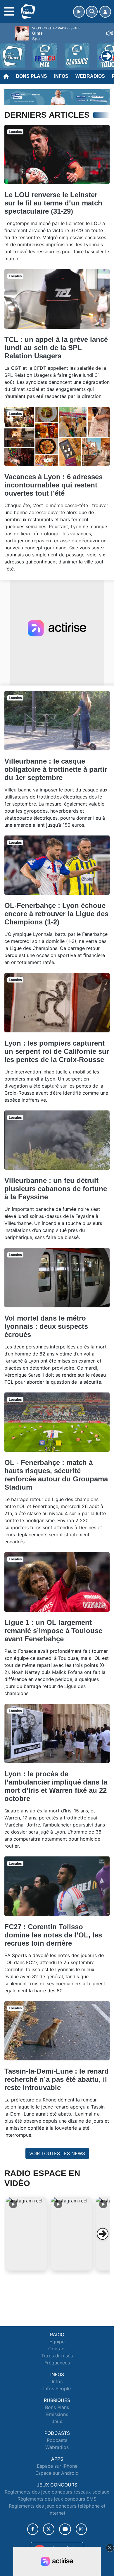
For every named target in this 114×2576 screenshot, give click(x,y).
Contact (57, 2349)
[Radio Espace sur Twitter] (49, 2529)
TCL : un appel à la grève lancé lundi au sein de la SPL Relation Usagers (56, 348)
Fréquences (57, 2363)
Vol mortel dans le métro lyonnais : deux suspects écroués (46, 1326)
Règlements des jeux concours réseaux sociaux (57, 2492)
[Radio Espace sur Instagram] (81, 2529)
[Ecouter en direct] (79, 12)
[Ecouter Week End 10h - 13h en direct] (57, 97)
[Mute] (110, 33)
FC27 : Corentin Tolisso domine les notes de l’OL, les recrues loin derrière (53, 1935)
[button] (27, 2234)
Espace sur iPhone (57, 2466)
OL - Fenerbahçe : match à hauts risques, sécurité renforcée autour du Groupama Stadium (56, 1475)
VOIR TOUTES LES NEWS (57, 2153)
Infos (61, 76)
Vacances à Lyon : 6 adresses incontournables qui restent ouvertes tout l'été (53, 485)
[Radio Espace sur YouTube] (65, 2529)
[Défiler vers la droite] (103, 2234)
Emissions (57, 2414)
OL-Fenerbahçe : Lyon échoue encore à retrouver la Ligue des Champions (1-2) (56, 914)
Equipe (57, 2342)
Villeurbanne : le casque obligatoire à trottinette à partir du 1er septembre (56, 769)
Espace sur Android (57, 2473)
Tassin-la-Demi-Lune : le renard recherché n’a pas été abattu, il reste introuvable (57, 2079)
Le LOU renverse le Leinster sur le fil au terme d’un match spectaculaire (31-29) (53, 203)
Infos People (57, 2388)
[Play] (8, 52)
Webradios (90, 76)
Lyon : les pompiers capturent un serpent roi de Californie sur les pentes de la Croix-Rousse (57, 1051)
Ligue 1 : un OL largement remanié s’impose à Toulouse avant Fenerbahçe (53, 1631)
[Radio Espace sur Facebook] (33, 2529)
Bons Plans (31, 76)
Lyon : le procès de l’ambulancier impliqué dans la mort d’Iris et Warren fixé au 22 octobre (56, 1786)
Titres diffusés (57, 2356)
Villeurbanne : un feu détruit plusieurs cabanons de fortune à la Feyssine (56, 1189)
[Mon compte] (105, 12)
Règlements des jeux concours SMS (57, 2499)
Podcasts (57, 2440)
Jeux (57, 2421)
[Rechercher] (92, 12)
